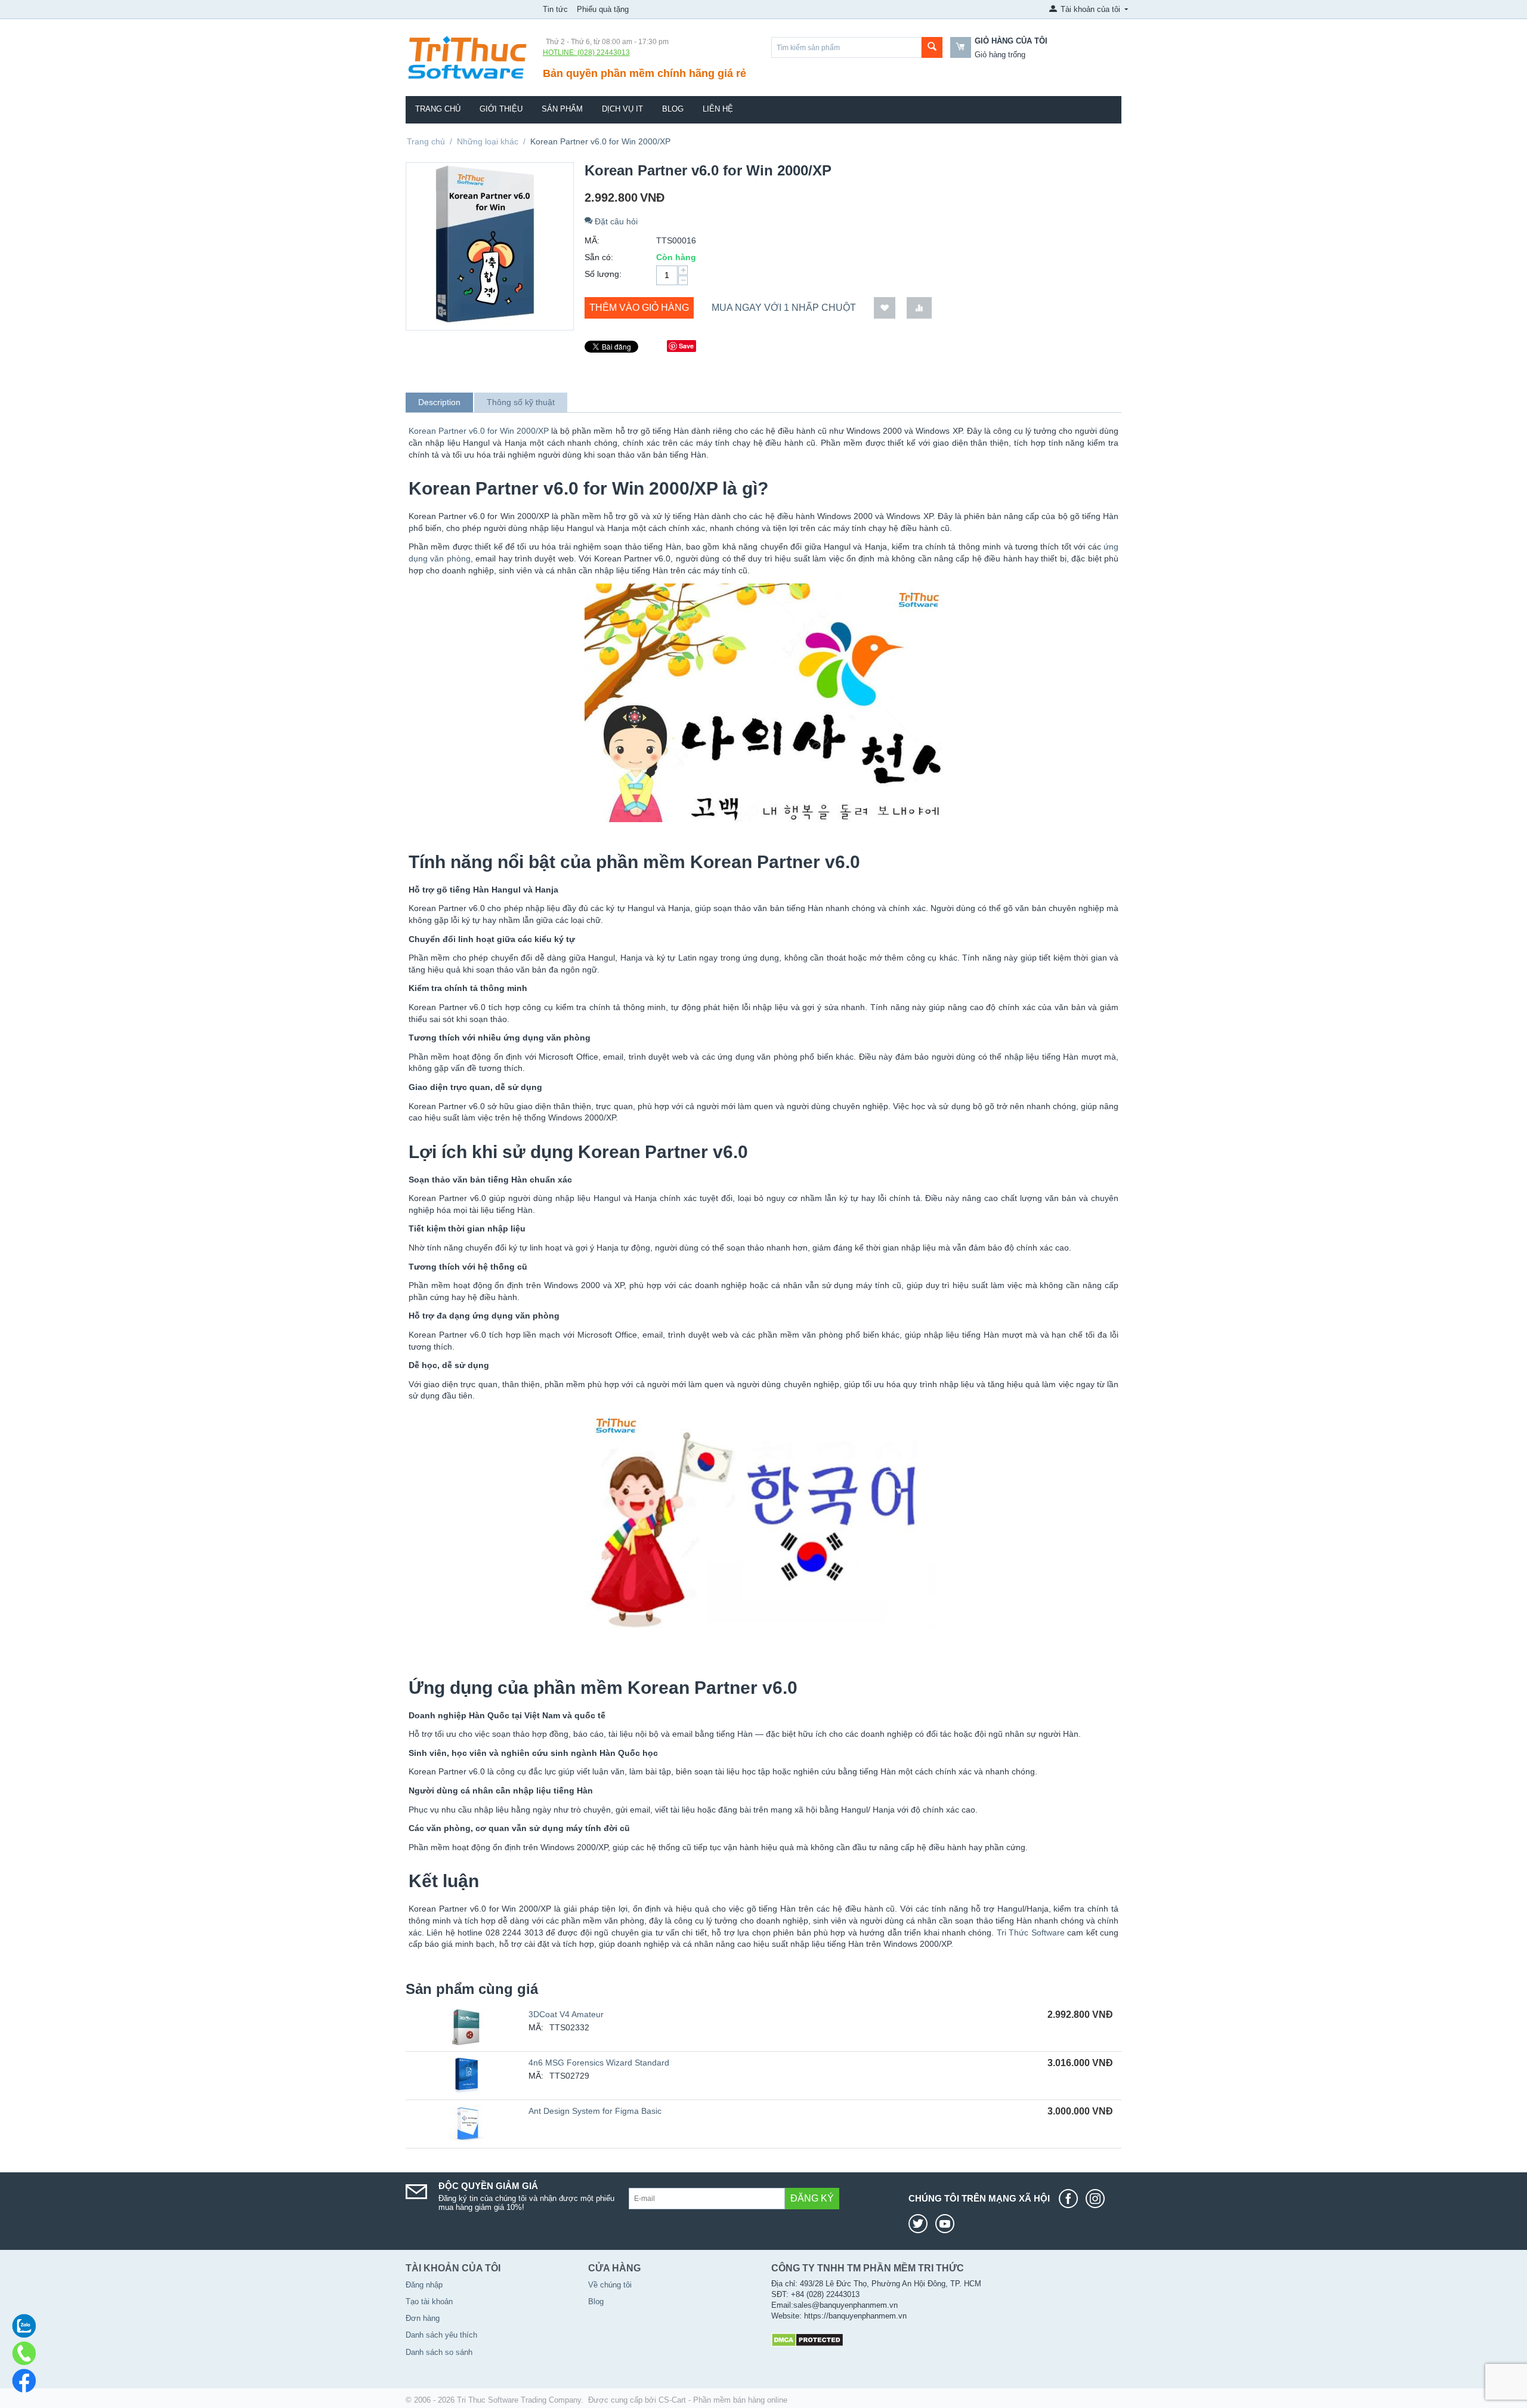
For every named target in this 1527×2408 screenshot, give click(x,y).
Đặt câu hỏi (615, 221)
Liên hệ (718, 109)
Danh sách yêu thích (441, 2335)
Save (686, 346)
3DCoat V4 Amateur (566, 2014)
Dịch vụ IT (622, 109)
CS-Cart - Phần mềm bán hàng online (723, 2400)
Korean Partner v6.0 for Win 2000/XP (479, 431)
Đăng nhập (424, 2285)
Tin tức (555, 9)
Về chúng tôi (610, 2285)
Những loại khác (488, 141)
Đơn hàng (423, 2318)
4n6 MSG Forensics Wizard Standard (599, 2063)
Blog (673, 109)
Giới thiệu (501, 109)
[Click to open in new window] (1071, 2199)
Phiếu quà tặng (603, 9)
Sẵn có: (599, 257)
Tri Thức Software (1031, 1932)
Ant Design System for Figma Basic (595, 2111)
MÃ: (592, 240)
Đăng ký (812, 2198)
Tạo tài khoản (429, 2302)
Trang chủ (438, 109)
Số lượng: (603, 274)
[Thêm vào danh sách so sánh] (919, 308)
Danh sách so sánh (439, 2352)
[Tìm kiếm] (932, 47)
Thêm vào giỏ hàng (639, 308)
